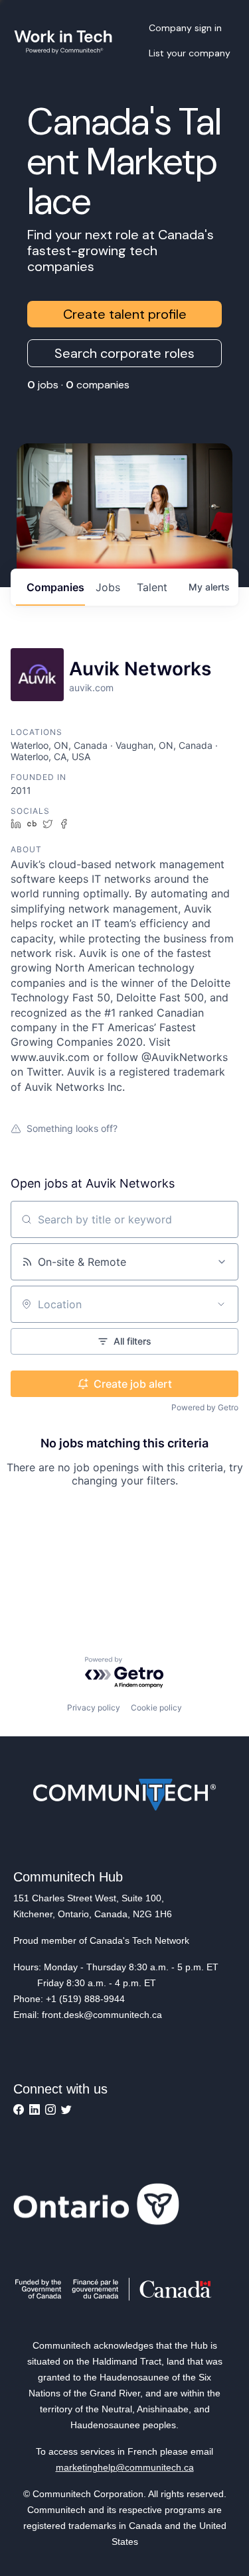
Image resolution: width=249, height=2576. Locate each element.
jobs (108, 587)
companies (55, 587)
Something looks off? (72, 1128)
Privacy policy (94, 1708)
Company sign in (185, 28)
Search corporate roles (124, 353)
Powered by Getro (205, 1407)
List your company (190, 53)
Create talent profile (125, 314)
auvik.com (91, 688)
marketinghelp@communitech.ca (125, 2467)
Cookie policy (156, 1708)
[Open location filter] (221, 1304)
